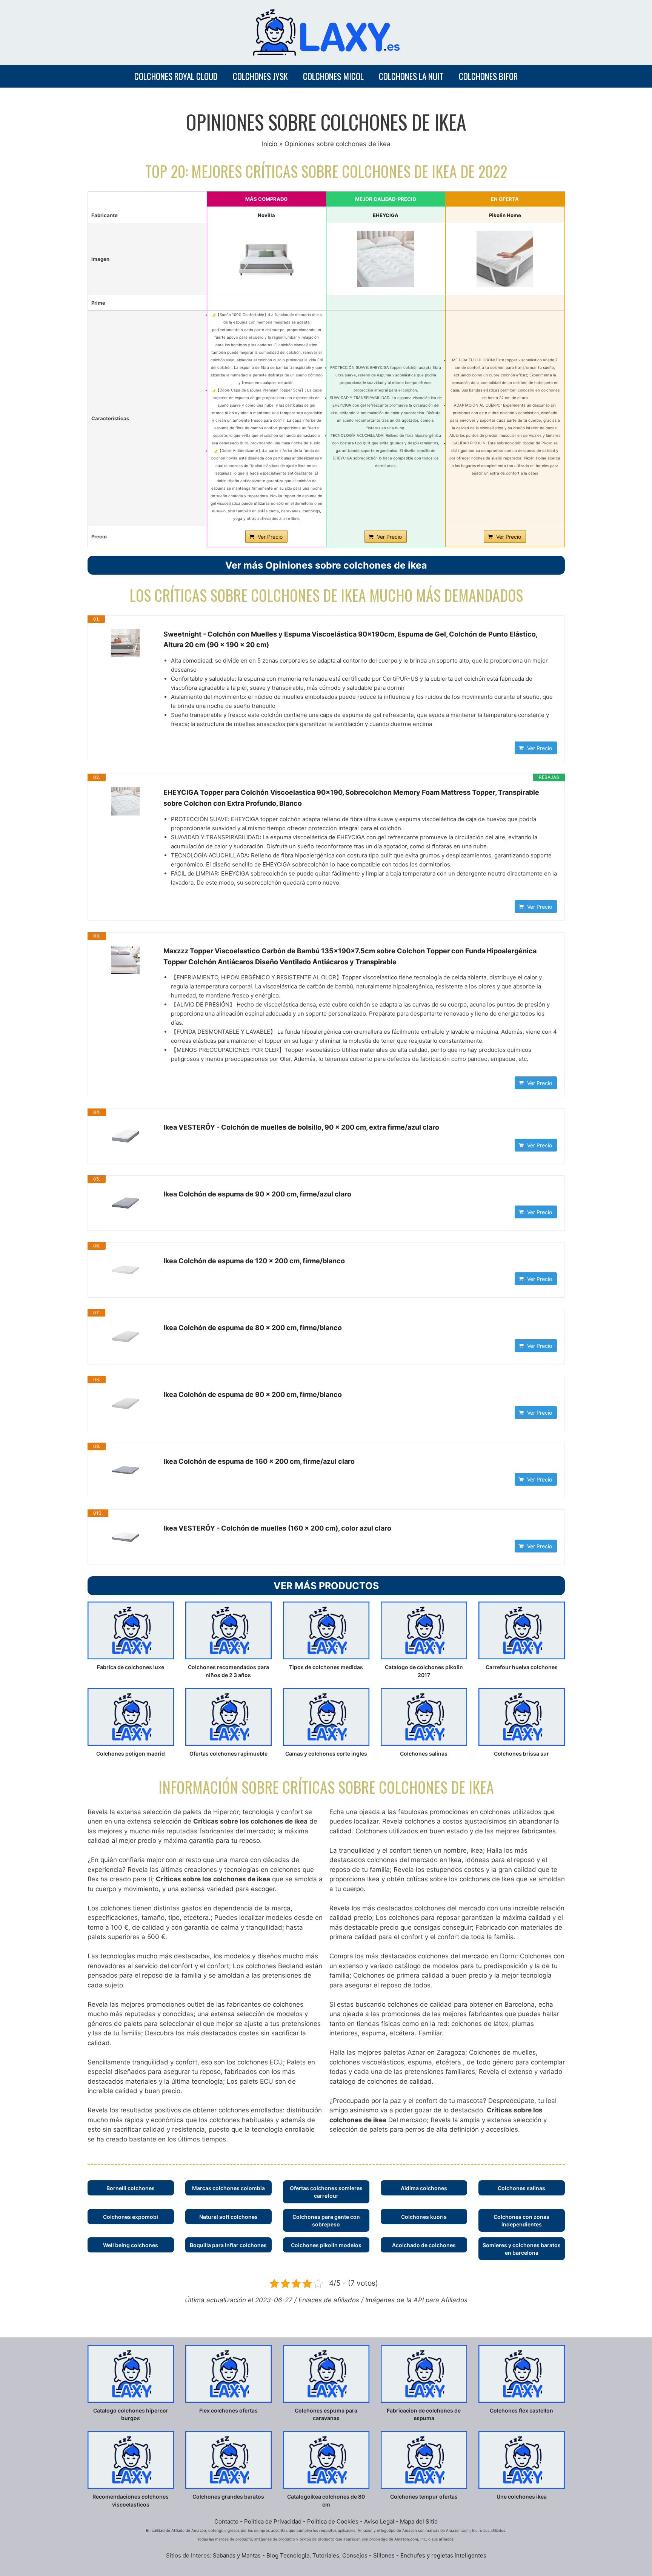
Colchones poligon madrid (131, 1754)
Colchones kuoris (424, 2217)
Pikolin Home (505, 215)
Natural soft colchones (228, 2217)
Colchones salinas (424, 1754)
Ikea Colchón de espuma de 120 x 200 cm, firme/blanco (254, 1261)
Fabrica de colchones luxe (131, 1667)
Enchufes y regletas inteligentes (443, 2555)
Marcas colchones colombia (228, 2188)
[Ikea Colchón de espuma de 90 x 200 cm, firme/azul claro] (126, 1203)
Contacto (226, 2521)
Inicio (270, 144)
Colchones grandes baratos (228, 2497)
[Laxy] (326, 32)
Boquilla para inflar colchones (228, 2245)
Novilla (266, 215)
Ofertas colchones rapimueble (228, 1754)
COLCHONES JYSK (260, 76)
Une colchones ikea (522, 2497)
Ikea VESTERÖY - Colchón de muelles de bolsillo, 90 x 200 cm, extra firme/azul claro (301, 1127)
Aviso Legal (379, 2521)
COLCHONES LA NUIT (411, 76)
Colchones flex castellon (521, 2410)
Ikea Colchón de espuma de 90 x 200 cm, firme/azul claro (257, 1194)
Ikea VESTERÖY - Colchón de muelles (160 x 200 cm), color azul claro (277, 1528)
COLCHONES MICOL (333, 76)
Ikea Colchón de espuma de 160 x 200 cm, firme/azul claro (259, 1461)
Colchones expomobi (131, 2217)
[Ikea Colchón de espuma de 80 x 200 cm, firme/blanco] (126, 1337)
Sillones (385, 2555)
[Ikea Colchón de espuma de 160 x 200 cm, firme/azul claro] (126, 1470)
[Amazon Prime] (267, 301)
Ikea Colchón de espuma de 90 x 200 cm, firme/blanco (253, 1394)
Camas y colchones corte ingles (326, 1754)
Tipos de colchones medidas (326, 1667)
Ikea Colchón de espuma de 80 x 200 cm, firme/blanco (253, 1328)
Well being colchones (131, 2245)
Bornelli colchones (131, 2188)
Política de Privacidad (273, 2521)
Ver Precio (270, 537)
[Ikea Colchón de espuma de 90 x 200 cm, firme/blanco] (126, 1404)
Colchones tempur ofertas (424, 2497)
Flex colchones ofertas (228, 2410)
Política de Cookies (333, 2521)
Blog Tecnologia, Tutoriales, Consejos (317, 2555)
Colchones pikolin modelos (326, 2245)
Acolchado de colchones (424, 2245)
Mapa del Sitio (419, 2521)
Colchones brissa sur (521, 1754)
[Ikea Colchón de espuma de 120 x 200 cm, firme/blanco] (126, 1270)
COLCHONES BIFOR (488, 76)
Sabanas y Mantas (237, 2555)
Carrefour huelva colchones (522, 1667)
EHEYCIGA (386, 215)
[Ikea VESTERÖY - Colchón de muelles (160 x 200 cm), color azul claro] (126, 1537)
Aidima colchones (424, 2188)
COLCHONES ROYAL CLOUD (176, 76)
